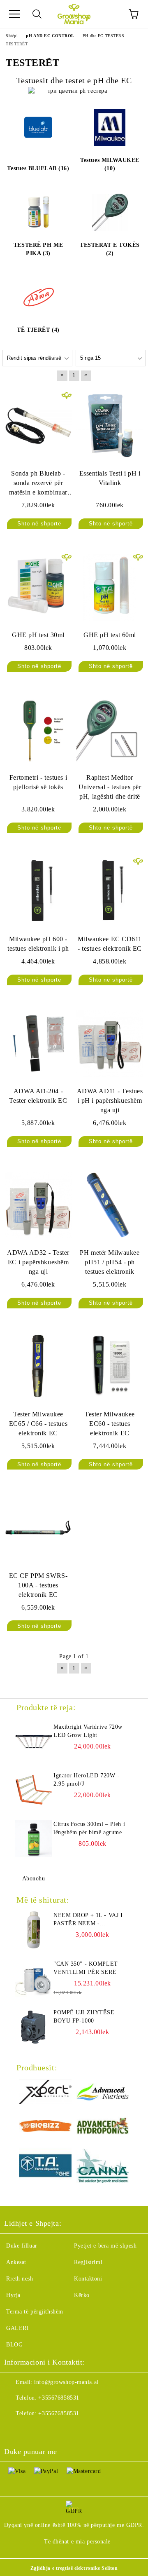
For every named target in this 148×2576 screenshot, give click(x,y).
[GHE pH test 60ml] (110, 587)
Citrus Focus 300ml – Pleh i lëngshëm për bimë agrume (89, 1828)
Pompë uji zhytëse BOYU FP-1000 (84, 2017)
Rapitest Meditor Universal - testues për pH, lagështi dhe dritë (110, 787)
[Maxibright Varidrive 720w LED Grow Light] (34, 1742)
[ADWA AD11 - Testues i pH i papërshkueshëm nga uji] (110, 1043)
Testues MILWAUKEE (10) (110, 164)
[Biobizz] (45, 2127)
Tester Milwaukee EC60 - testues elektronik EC (110, 1424)
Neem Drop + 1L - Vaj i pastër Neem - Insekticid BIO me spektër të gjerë (88, 1920)
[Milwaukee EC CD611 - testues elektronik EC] (110, 891)
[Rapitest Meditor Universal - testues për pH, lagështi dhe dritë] (110, 730)
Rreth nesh (20, 2279)
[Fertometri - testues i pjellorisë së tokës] (38, 730)
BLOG (14, 2345)
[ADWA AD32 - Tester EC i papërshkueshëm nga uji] (38, 1205)
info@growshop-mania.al (66, 2382)
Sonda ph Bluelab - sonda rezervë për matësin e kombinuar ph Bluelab (38, 484)
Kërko (82, 2295)
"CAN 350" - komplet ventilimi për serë (86, 1968)
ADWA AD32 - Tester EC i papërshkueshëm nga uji (38, 1262)
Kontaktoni (88, 2279)
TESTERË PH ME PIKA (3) (38, 249)
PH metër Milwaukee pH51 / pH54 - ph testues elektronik (110, 1262)
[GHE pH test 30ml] (38, 587)
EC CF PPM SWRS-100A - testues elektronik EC (38, 1585)
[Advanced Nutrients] (103, 2093)
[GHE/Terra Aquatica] (45, 2167)
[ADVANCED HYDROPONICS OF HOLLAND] (103, 2127)
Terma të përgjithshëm (35, 2312)
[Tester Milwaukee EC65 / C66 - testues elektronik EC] (38, 1367)
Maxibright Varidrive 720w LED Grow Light (88, 1731)
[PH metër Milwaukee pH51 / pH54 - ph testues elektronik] (110, 1205)
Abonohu (34, 1879)
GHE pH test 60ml (110, 635)
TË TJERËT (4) (38, 330)
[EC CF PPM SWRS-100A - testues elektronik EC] (38, 1528)
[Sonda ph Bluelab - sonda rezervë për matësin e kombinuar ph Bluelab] (38, 426)
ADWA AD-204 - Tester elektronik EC (38, 1096)
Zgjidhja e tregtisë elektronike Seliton (74, 2568)
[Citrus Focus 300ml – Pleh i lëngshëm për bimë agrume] (34, 1839)
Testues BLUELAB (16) (38, 168)
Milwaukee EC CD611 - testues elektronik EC (110, 944)
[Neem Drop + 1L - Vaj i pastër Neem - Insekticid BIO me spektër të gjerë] (34, 1930)
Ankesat (16, 2262)
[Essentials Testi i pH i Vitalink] (110, 426)
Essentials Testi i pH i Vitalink (110, 478)
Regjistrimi (88, 2262)
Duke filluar (22, 2246)
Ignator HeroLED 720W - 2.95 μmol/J (86, 1780)
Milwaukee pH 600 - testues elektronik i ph (38, 944)
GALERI (17, 2328)
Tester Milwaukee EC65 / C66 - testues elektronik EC (38, 1424)
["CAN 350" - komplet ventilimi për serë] (34, 1978)
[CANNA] (103, 2167)
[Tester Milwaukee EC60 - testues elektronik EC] (110, 1367)
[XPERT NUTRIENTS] (45, 2093)
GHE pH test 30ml (38, 635)
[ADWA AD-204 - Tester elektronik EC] (38, 1043)
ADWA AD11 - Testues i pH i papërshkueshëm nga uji (110, 1100)
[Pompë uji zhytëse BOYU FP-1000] (34, 2027)
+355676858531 (59, 2398)
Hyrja (13, 2295)
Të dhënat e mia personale (77, 2542)
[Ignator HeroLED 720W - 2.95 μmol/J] (34, 1790)
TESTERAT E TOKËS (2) (110, 249)
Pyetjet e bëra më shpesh (105, 2246)
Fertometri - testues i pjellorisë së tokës (38, 782)
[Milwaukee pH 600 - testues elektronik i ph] (38, 891)
